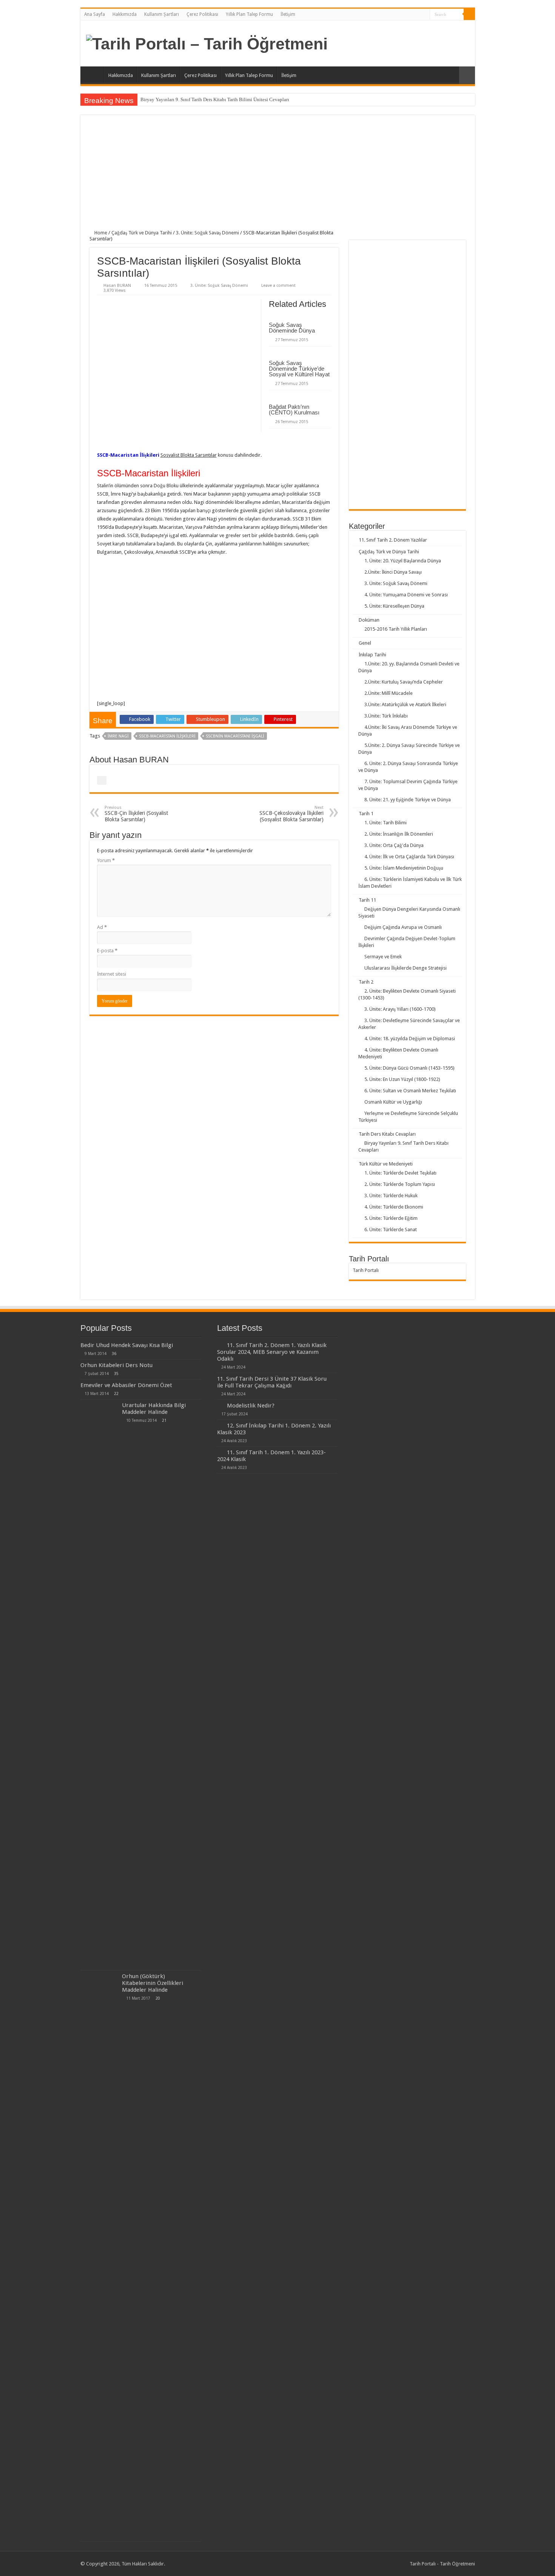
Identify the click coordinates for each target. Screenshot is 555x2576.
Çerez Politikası (202, 14)
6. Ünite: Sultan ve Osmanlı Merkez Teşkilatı (410, 1091)
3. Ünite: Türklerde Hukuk (391, 1196)
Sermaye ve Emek (383, 957)
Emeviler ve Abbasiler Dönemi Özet (126, 1385)
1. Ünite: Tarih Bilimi (385, 823)
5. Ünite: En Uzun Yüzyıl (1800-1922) (402, 1079)
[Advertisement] (278, 177)
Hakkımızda (125, 14)
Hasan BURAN (117, 286)
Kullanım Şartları (162, 14)
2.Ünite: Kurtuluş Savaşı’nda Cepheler (404, 682)
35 (116, 1373)
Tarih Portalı (366, 1270)
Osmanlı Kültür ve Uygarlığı (393, 1102)
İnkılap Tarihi (372, 655)
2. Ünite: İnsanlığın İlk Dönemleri (399, 834)
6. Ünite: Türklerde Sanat (391, 1229)
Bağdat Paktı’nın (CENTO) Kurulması (294, 410)
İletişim (288, 14)
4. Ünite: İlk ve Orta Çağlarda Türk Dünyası (409, 857)
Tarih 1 (366, 814)
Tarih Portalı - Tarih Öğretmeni (442, 2564)
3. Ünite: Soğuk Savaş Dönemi (207, 233)
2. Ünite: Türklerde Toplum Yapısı (400, 1184)
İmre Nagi (118, 736)
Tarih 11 (367, 900)
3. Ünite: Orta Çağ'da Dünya (394, 845)
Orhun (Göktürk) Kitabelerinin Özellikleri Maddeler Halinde (153, 1983)
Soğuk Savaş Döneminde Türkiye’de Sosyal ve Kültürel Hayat (299, 369)
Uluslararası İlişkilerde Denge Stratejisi (405, 968)
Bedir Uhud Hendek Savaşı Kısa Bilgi (127, 1345)
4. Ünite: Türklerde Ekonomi (394, 1207)
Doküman (369, 620)
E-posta (107, 951)
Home (100, 233)
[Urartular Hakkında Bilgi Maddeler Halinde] (99, 1685)
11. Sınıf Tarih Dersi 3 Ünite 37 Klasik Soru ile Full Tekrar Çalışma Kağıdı (272, 1382)
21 (164, 1420)
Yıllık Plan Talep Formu (249, 14)
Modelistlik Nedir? (251, 1406)
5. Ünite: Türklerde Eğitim (391, 1218)
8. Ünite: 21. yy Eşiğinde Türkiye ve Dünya (408, 800)
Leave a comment (278, 286)
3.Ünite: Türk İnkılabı (386, 716)
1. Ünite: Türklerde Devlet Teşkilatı (400, 1173)
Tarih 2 (366, 982)
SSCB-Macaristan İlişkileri (167, 736)
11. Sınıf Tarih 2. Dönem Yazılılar (393, 540)
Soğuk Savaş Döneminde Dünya (292, 328)
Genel (365, 643)
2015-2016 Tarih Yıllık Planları (396, 629)
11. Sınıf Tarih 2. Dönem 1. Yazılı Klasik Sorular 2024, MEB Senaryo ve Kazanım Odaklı (272, 1352)
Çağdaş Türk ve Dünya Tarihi (142, 233)
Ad (102, 927)
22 (116, 1393)
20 (158, 1998)
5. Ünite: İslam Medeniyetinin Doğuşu (404, 868)
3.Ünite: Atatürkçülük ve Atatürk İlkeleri (405, 704)
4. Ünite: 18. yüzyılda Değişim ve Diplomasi (410, 1039)
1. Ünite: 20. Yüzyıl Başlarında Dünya (403, 561)
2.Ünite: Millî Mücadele (388, 693)
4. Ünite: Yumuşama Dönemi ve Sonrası (406, 595)
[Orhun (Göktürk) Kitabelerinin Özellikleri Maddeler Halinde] (99, 2256)
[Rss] (424, 15)
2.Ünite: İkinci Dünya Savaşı (393, 572)
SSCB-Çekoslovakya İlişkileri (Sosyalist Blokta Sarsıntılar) (291, 814)
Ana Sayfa (95, 14)
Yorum (106, 860)
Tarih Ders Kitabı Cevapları (387, 1134)
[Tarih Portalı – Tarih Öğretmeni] (207, 43)
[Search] (469, 14)
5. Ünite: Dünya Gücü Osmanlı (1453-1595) (409, 1068)
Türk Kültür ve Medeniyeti (386, 1164)
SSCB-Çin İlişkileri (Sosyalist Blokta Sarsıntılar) (136, 814)
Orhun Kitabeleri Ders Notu (116, 1365)
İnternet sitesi (112, 974)
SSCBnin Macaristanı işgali (235, 736)
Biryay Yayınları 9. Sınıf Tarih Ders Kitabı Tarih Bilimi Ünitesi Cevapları (215, 99)
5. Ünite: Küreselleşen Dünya (394, 606)
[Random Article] (467, 75)
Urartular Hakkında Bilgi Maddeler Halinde (154, 1409)
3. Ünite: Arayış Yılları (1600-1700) (400, 1009)
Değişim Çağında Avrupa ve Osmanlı (403, 927)
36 (114, 1353)
